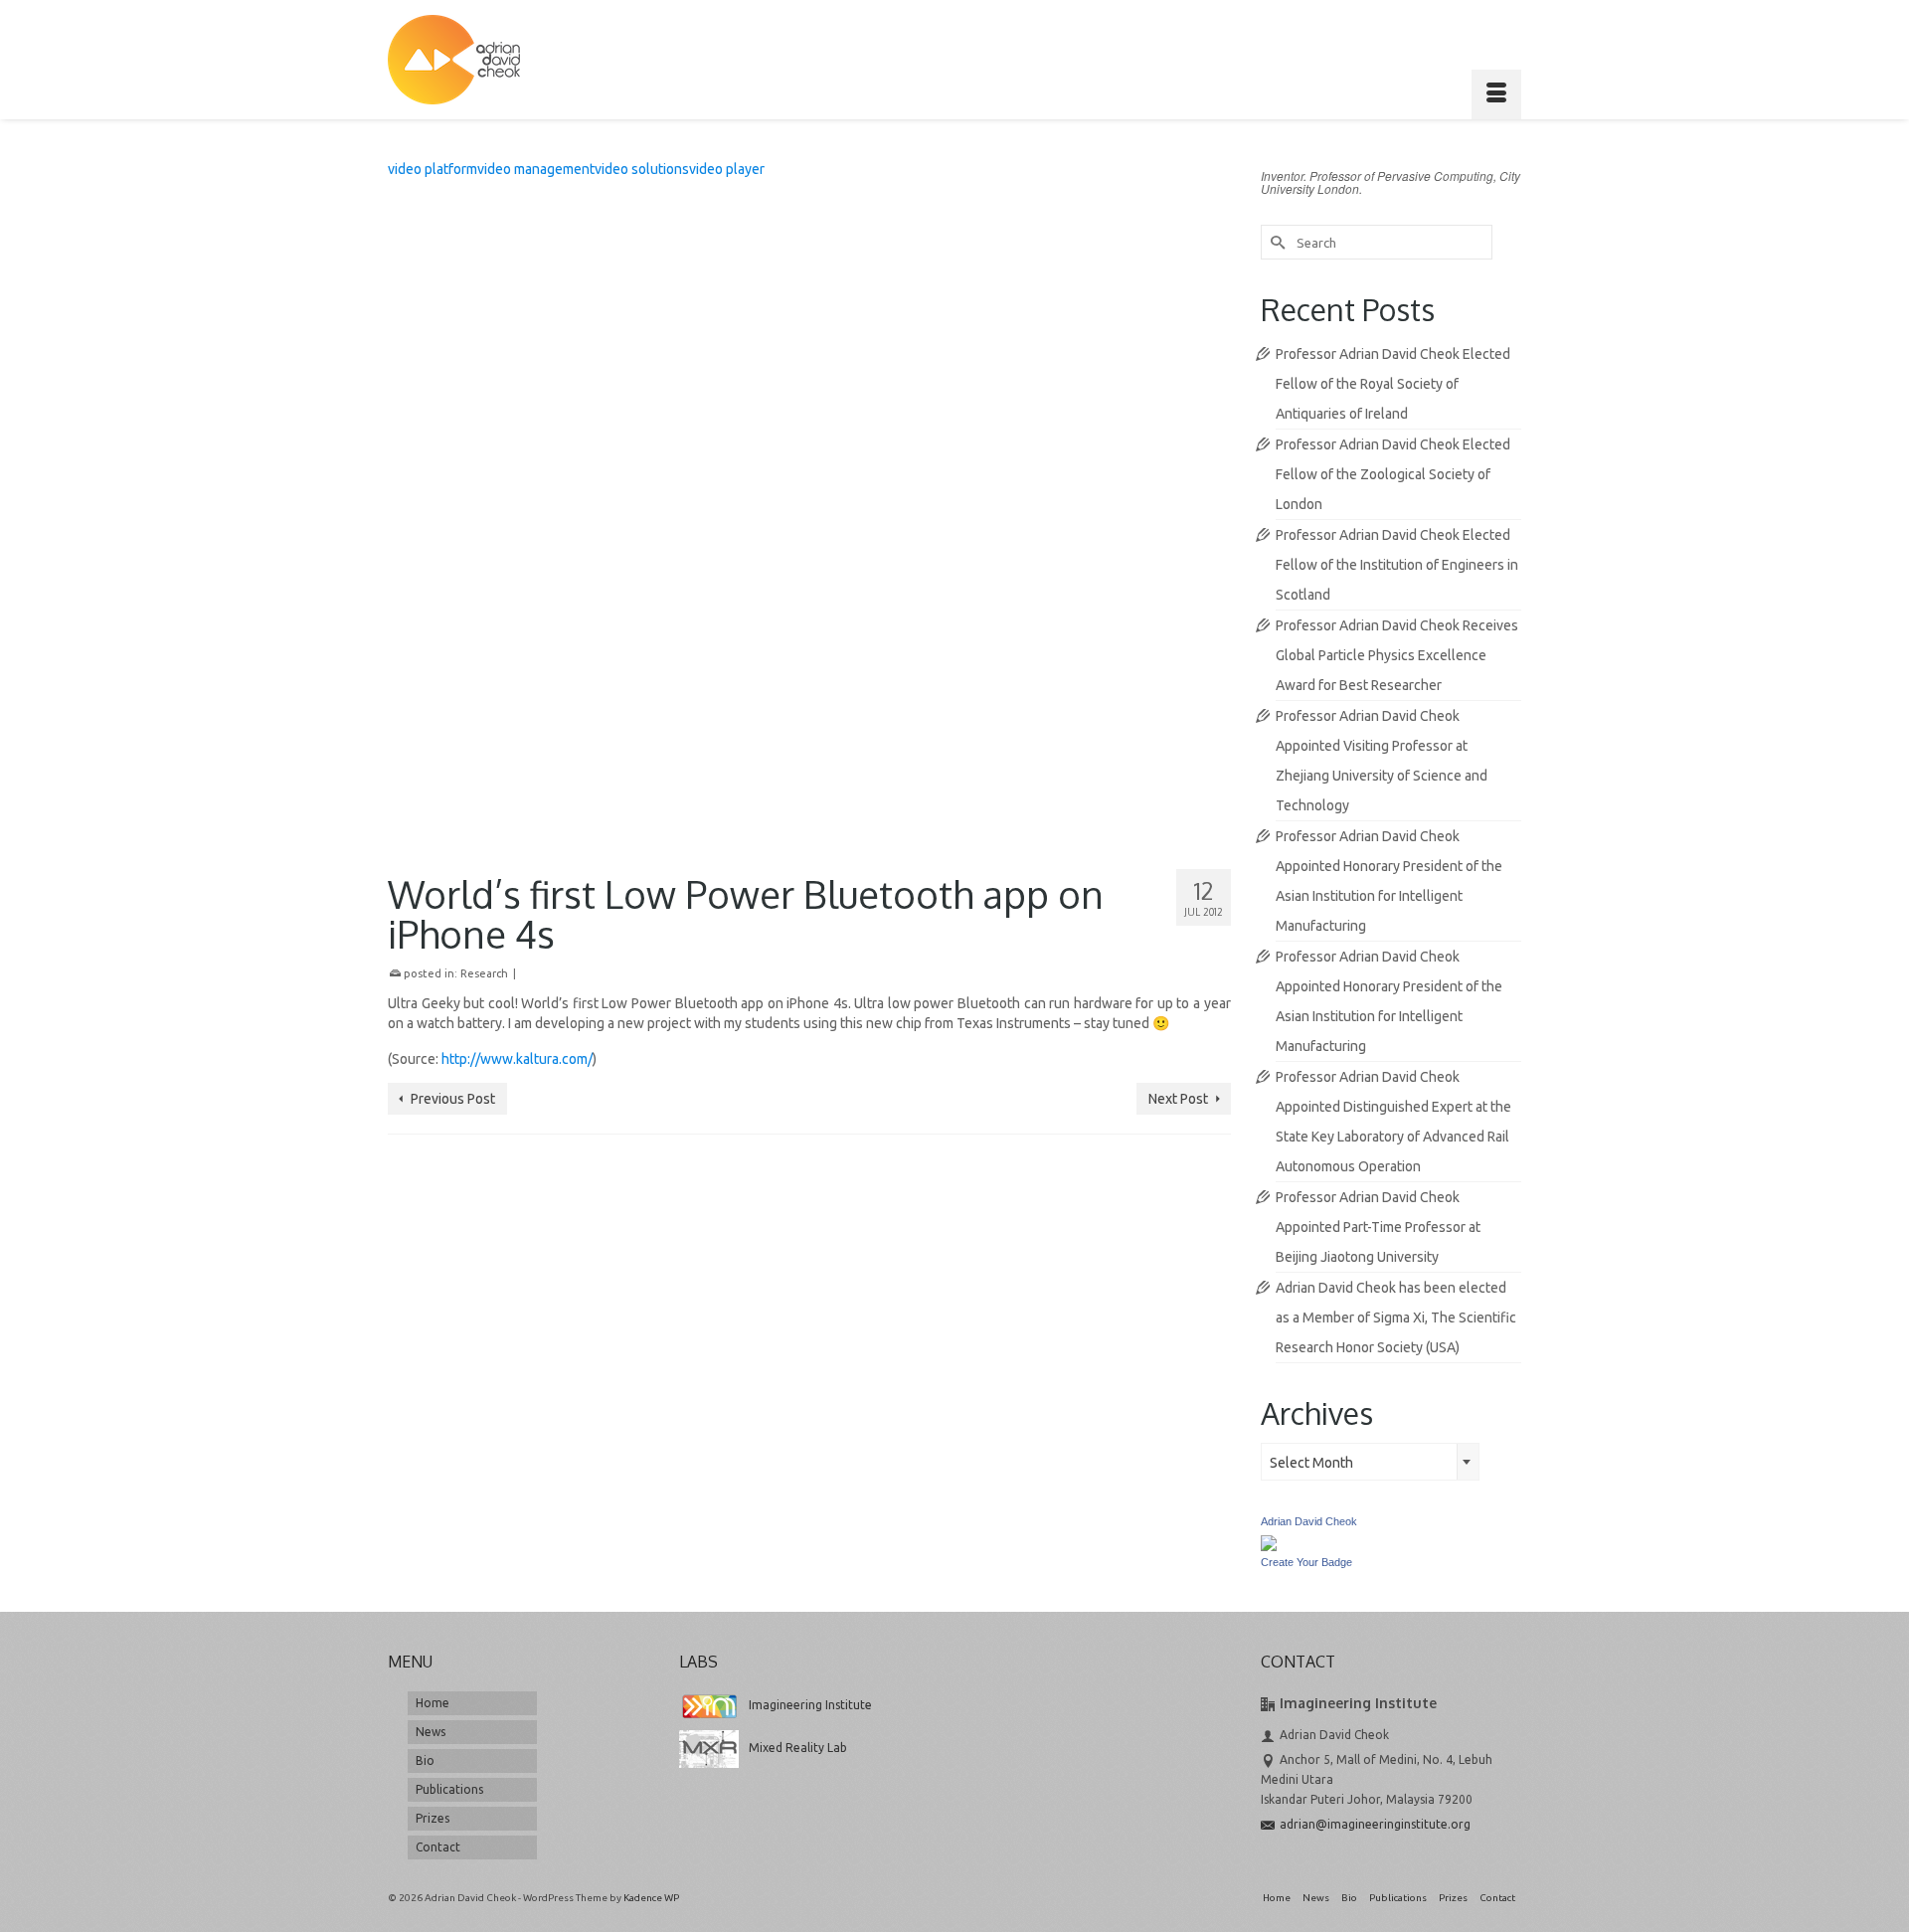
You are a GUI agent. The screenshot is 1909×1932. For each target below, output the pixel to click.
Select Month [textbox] (1311, 1463)
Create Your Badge (1306, 1562)
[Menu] (1496, 94)
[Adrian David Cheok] (454, 60)
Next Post (1178, 1099)
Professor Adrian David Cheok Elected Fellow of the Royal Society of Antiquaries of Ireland (1393, 384)
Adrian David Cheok (1309, 1521)
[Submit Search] (1276, 242)
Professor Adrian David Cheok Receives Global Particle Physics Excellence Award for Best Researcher (1397, 655)
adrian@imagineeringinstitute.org (1375, 1824)
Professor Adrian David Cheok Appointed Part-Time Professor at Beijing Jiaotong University (1378, 1227)
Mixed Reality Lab (798, 1748)
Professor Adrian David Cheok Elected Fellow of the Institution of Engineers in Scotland (1397, 565)
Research (484, 973)
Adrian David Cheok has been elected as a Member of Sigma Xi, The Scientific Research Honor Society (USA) (1396, 1317)
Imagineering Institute (810, 1705)
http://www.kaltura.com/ (517, 1059)
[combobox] (1370, 1462)
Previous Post (453, 1099)
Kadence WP (651, 1898)
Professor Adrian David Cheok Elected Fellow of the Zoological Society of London (1393, 474)
